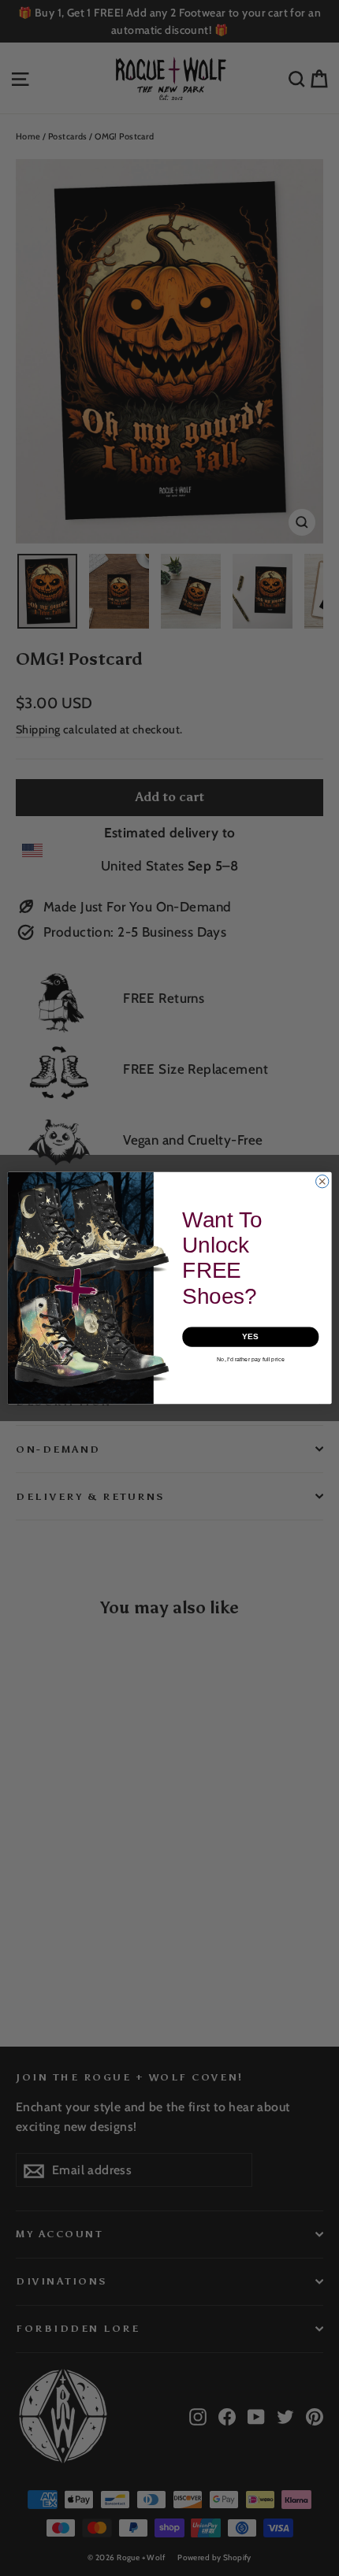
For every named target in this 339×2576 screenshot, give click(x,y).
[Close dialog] (322, 1182)
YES (250, 1337)
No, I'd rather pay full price (251, 1360)
